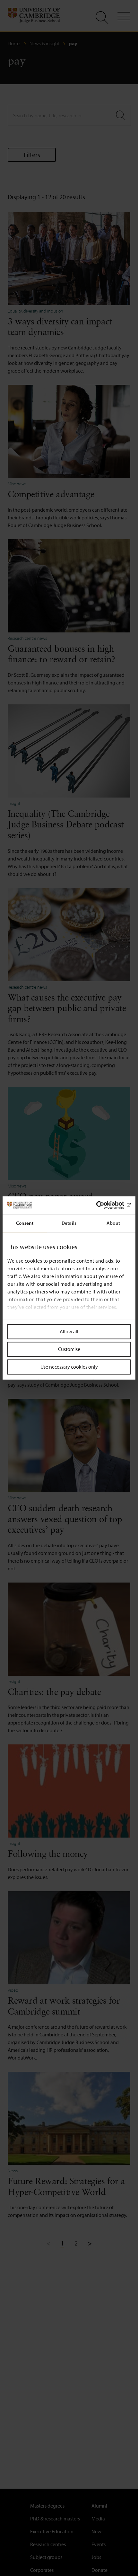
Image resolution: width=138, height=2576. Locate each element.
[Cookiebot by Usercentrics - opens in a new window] (103, 1205)
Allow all (69, 1331)
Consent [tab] (25, 1223)
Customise (69, 1349)
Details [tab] (69, 1223)
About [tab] (113, 1223)
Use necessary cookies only (69, 1367)
